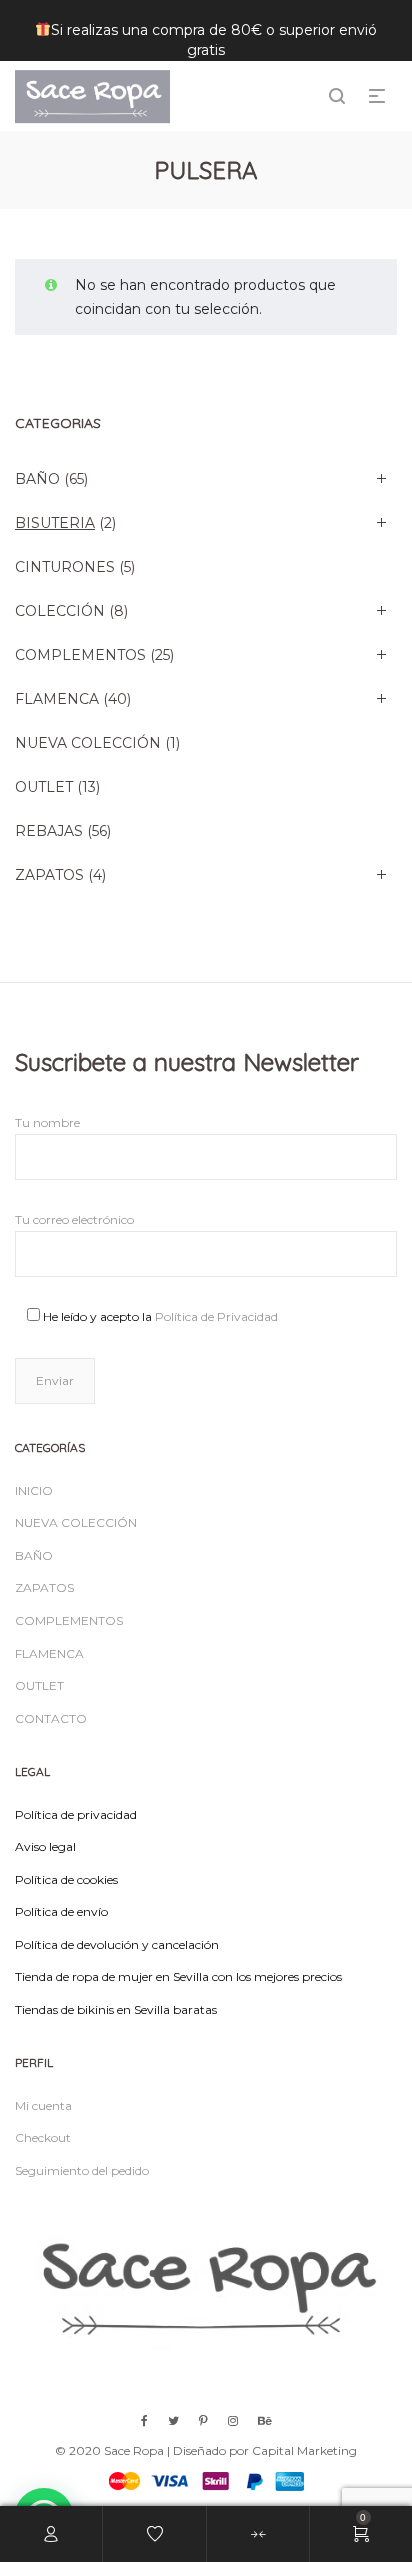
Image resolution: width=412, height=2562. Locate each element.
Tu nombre (47, 1122)
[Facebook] (144, 2420)
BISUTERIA (55, 523)
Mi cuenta (43, 2105)
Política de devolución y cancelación (117, 1944)
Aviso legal (45, 1846)
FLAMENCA (57, 699)
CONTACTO (51, 1718)
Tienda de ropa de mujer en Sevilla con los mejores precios (178, 1976)
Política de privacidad (76, 1814)
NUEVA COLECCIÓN (88, 743)
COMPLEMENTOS (80, 655)
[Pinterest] (203, 2420)
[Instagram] (233, 2420)
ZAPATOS (49, 875)
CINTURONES (65, 567)
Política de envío (61, 1911)
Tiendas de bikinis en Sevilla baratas (116, 2009)
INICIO (34, 1490)
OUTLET (44, 787)
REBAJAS (49, 831)
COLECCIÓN (60, 611)
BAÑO (37, 479)
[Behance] (265, 2420)
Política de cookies (66, 1879)
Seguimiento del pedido (82, 2170)
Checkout (43, 2137)
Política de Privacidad (216, 1316)
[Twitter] (173, 2420)
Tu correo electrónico (74, 1219)
